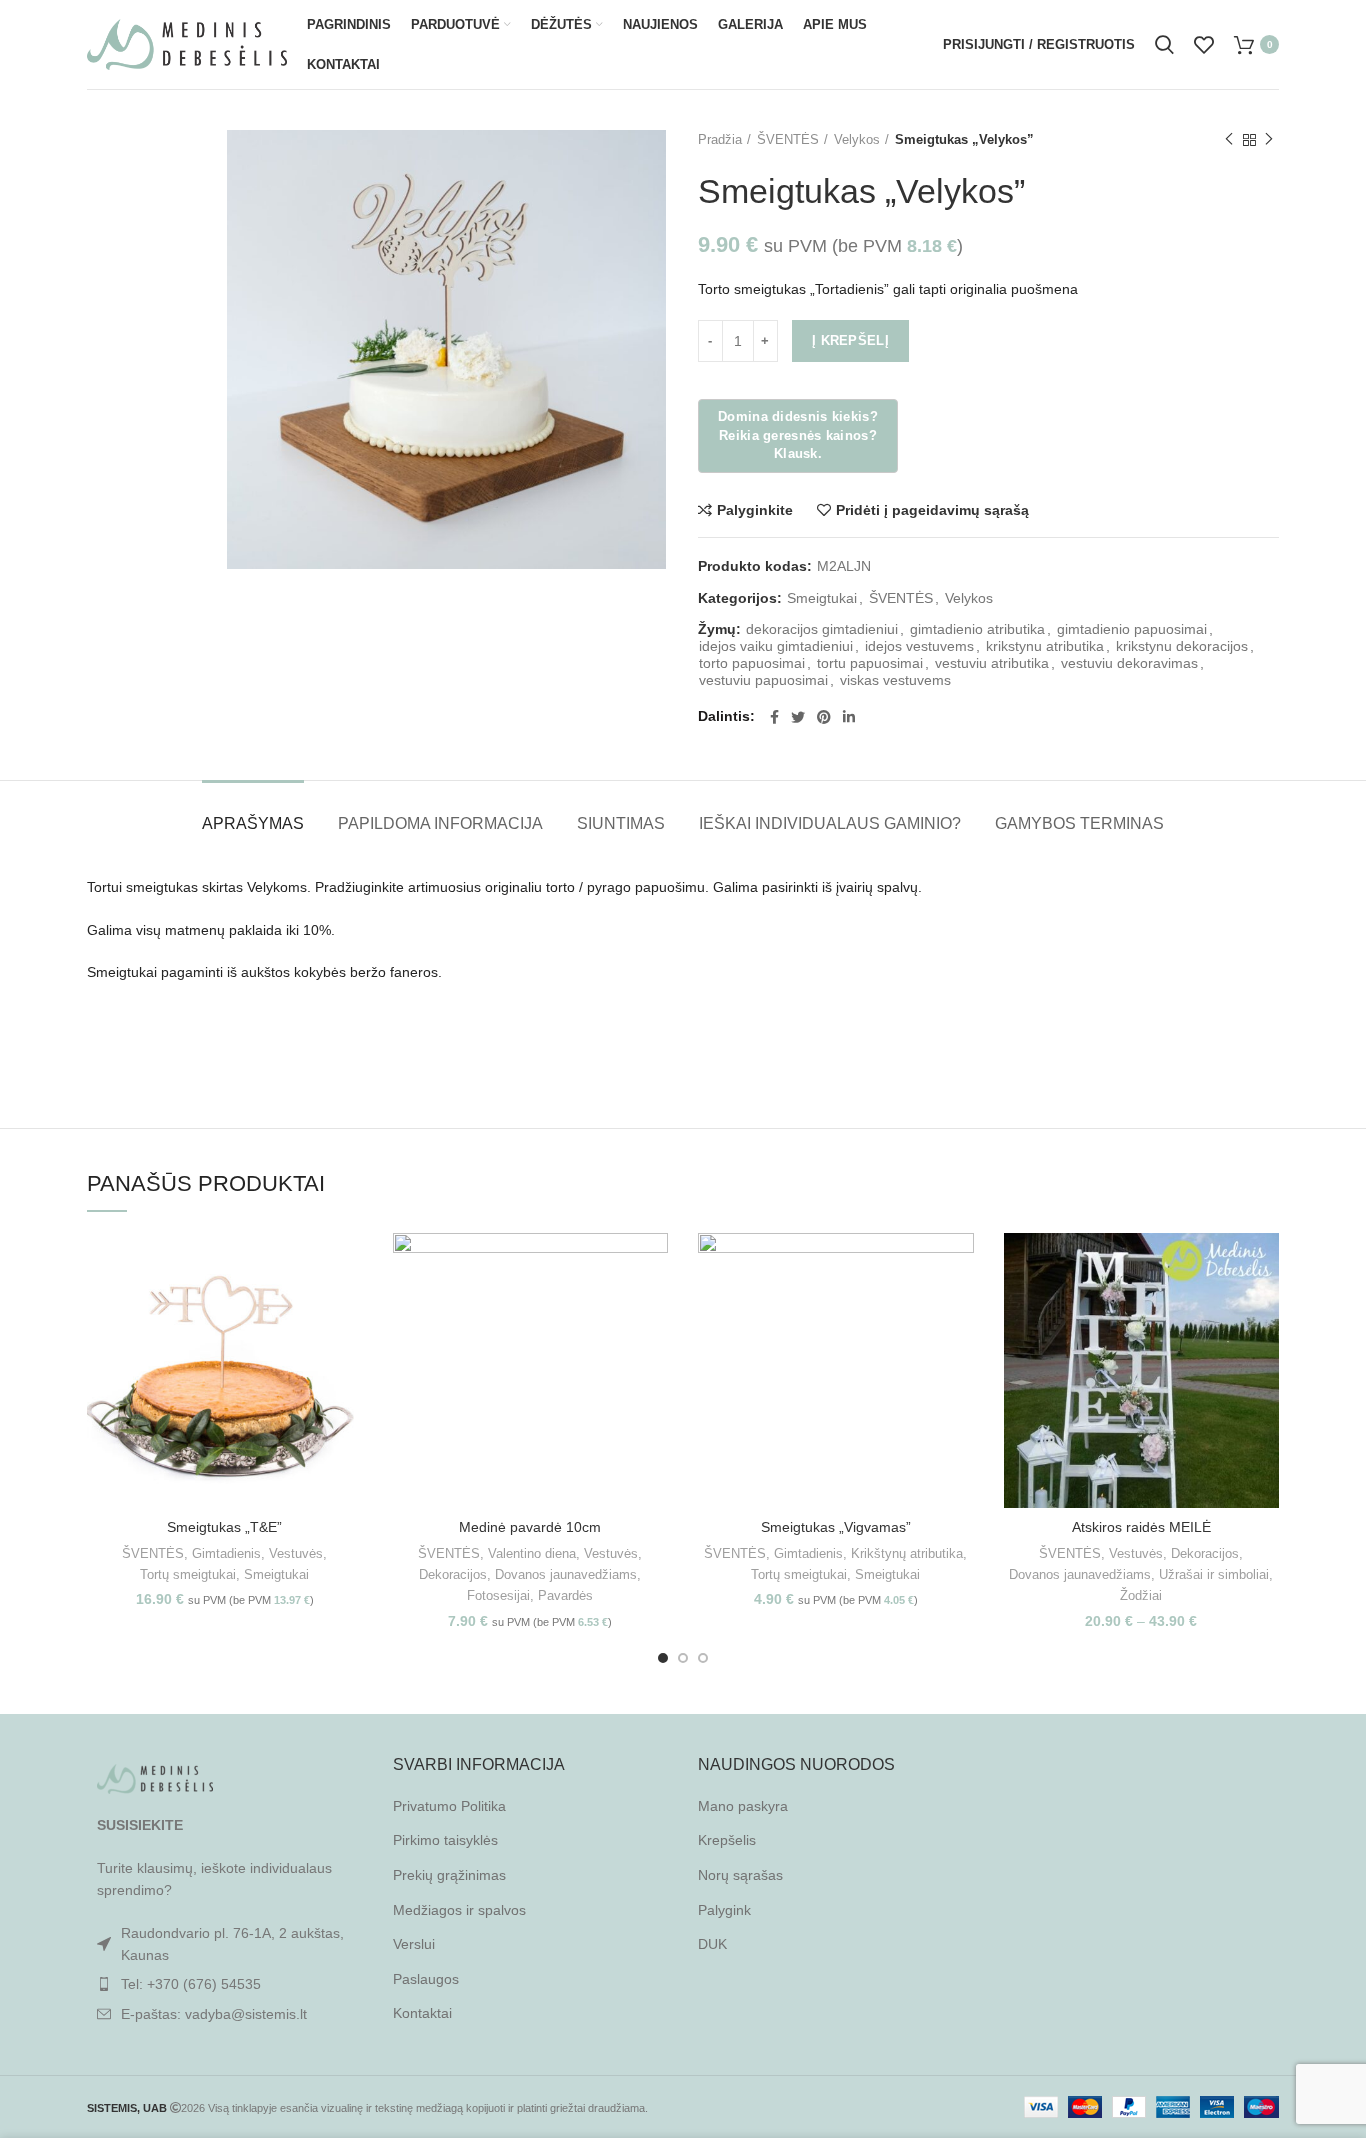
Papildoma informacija (440, 823)
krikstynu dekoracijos (1182, 646)
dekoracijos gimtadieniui (822, 629)
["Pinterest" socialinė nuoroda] (824, 717)
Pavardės (565, 1595)
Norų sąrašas (740, 1875)
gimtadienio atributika (977, 629)
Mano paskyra (743, 1806)
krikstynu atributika (1045, 646)
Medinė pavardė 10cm (530, 1527)
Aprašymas (253, 823)
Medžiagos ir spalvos (459, 1910)
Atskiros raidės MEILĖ (1141, 1527)
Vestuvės (296, 1553)
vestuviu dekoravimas (1129, 663)
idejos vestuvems (919, 646)
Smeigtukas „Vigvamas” (836, 1527)
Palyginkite (755, 510)
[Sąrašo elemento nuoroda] (225, 1984)
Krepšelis (727, 1840)
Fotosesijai (498, 1595)
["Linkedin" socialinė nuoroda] (849, 717)
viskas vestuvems (895, 680)
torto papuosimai (752, 663)
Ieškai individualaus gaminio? (830, 823)
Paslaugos (426, 1979)
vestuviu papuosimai (763, 680)
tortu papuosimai (870, 663)
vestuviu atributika (992, 663)
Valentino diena (532, 1553)
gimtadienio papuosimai (1132, 629)
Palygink (724, 1910)
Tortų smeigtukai (188, 1574)
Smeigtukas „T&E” (224, 1527)
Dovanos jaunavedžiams (566, 1574)
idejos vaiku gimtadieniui (776, 646)
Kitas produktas (1269, 140)
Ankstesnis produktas (1229, 140)
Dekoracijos (453, 1574)
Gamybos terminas (1079, 823)
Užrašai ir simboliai (1214, 1574)
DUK (712, 1944)
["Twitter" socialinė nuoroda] (798, 717)
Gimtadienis (226, 1553)
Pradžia (720, 139)
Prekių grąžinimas (449, 1875)
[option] (148, 131)
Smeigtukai (822, 598)
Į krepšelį (850, 340)
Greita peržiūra (348, 1310)
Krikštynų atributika (907, 1553)
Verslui (414, 1944)
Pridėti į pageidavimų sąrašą (932, 510)
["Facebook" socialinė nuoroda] (774, 717)
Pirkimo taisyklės (445, 1840)
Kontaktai (422, 2013)
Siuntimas (621, 823)
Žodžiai (1141, 1595)
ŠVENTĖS (788, 139)
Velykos (857, 139)
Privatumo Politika (449, 1806)
